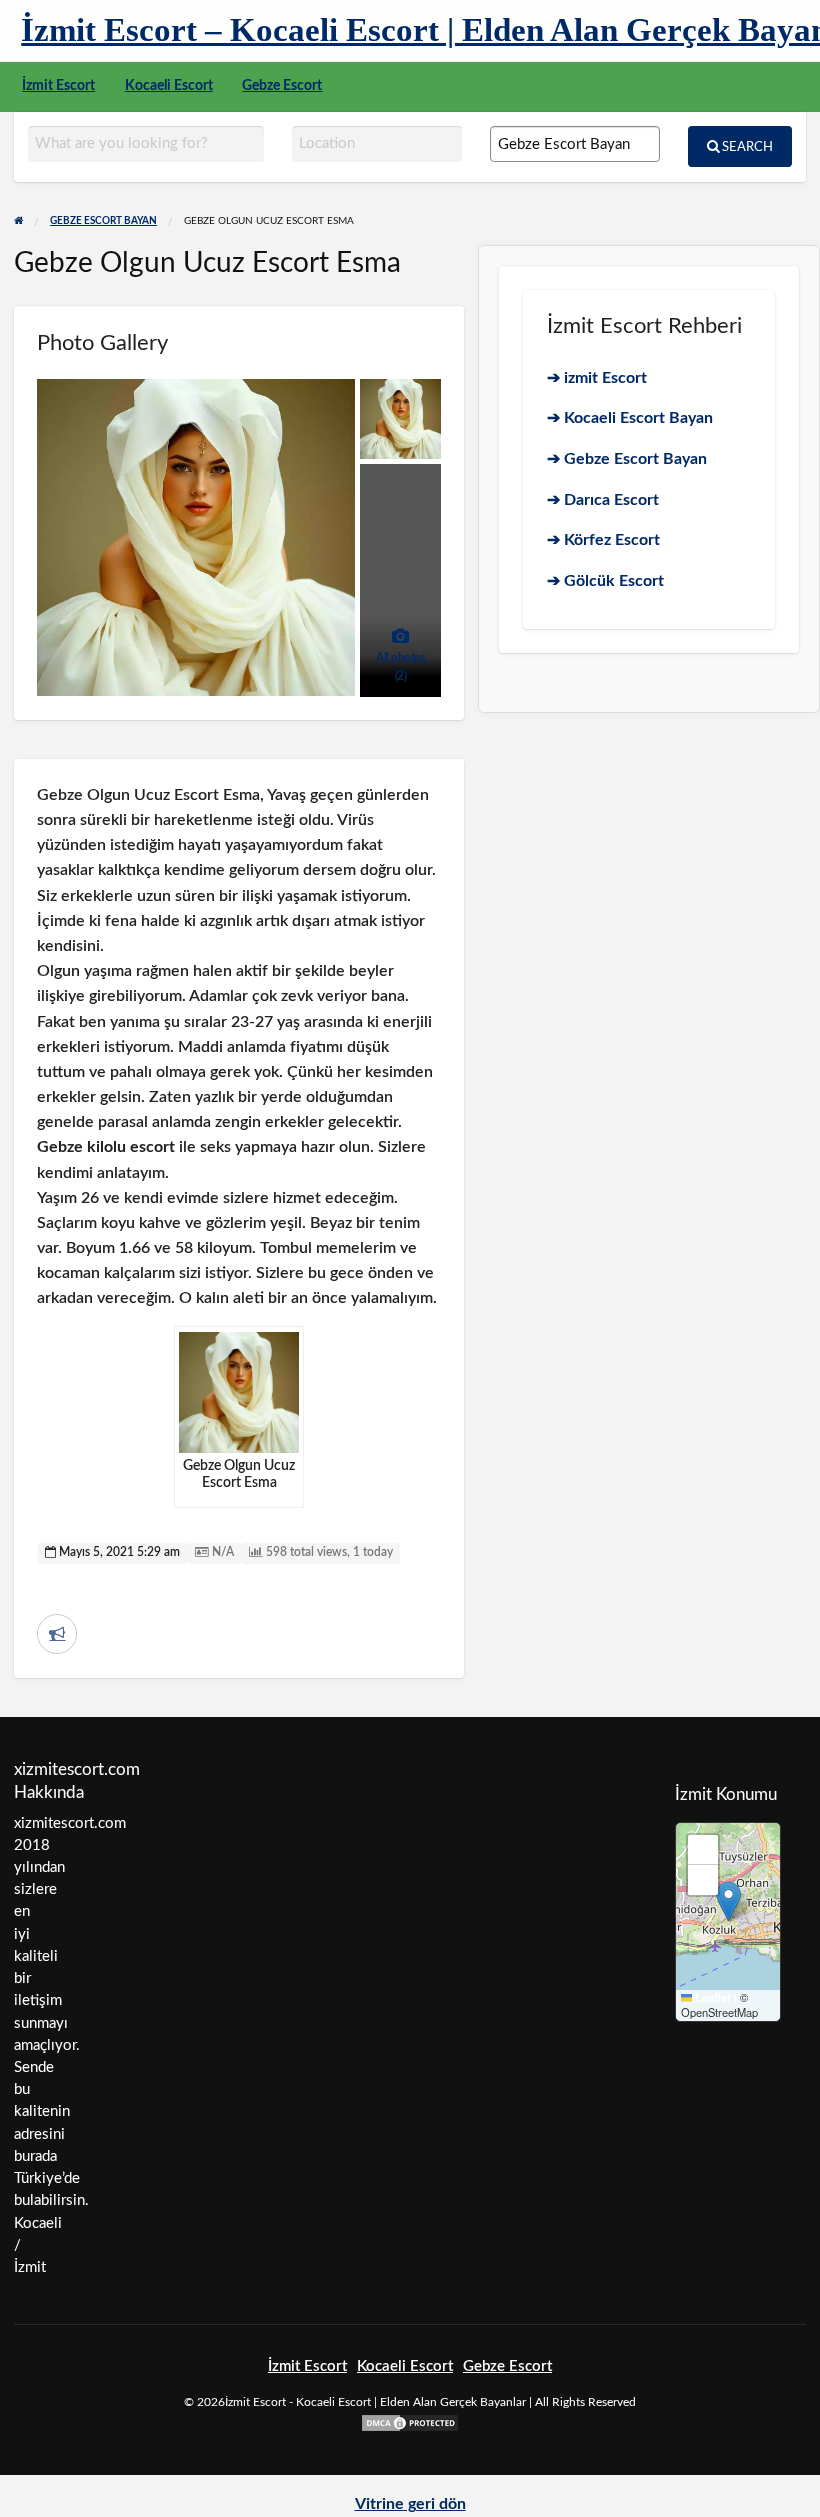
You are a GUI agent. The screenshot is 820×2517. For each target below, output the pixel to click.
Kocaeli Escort (169, 86)
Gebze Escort (282, 86)
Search (746, 147)
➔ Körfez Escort (603, 540)
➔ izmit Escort (597, 378)
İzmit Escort (58, 86)
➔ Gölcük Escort (605, 581)
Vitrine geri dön (410, 2504)
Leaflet (711, 1997)
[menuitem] (58, 87)
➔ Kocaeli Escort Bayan (630, 418)
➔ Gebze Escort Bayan (627, 459)
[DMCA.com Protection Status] (410, 2421)
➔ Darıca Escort (603, 500)
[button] (728, 1901)
